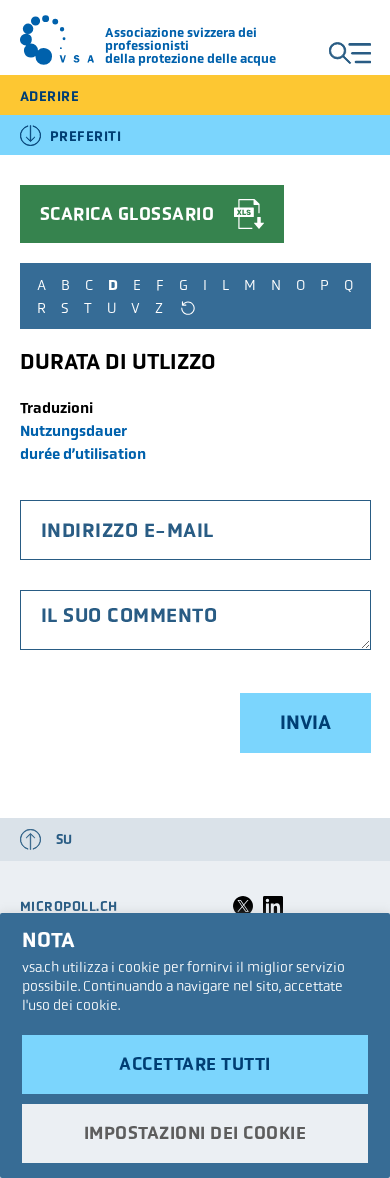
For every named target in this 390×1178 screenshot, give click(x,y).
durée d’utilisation (83, 453)
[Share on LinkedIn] (273, 911)
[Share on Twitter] (243, 911)
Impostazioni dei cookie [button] (195, 1133)
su (64, 839)
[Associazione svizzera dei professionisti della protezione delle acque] (57, 40)
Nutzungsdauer (73, 430)
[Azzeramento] (188, 307)
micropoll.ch (69, 906)
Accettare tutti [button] (195, 1064)
